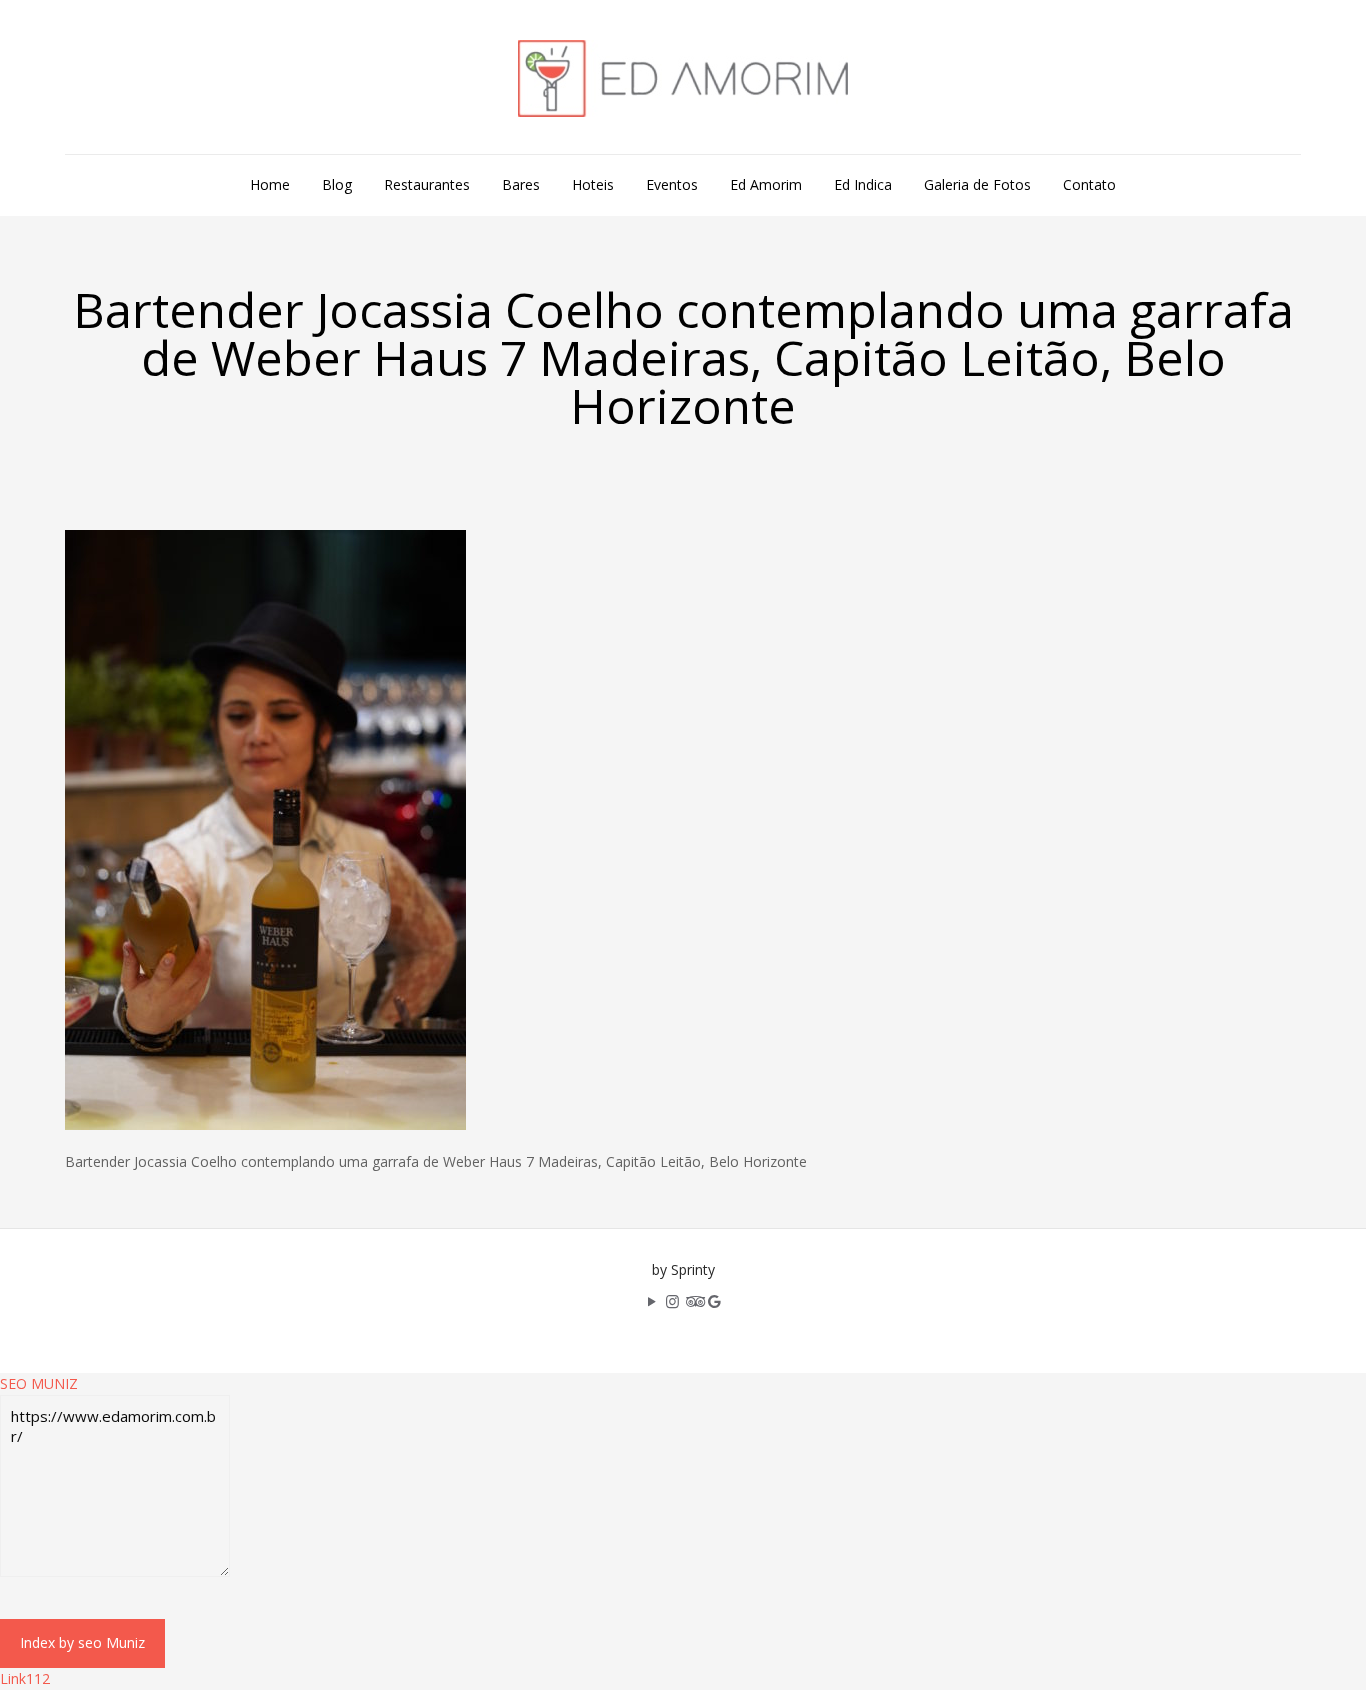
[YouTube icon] (651, 1301)
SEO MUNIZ (39, 1383)
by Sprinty (683, 1269)
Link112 (25, 1678)
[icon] (714, 1301)
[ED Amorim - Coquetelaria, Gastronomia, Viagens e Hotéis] (683, 77)
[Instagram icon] (672, 1301)
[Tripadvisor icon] (693, 1301)
